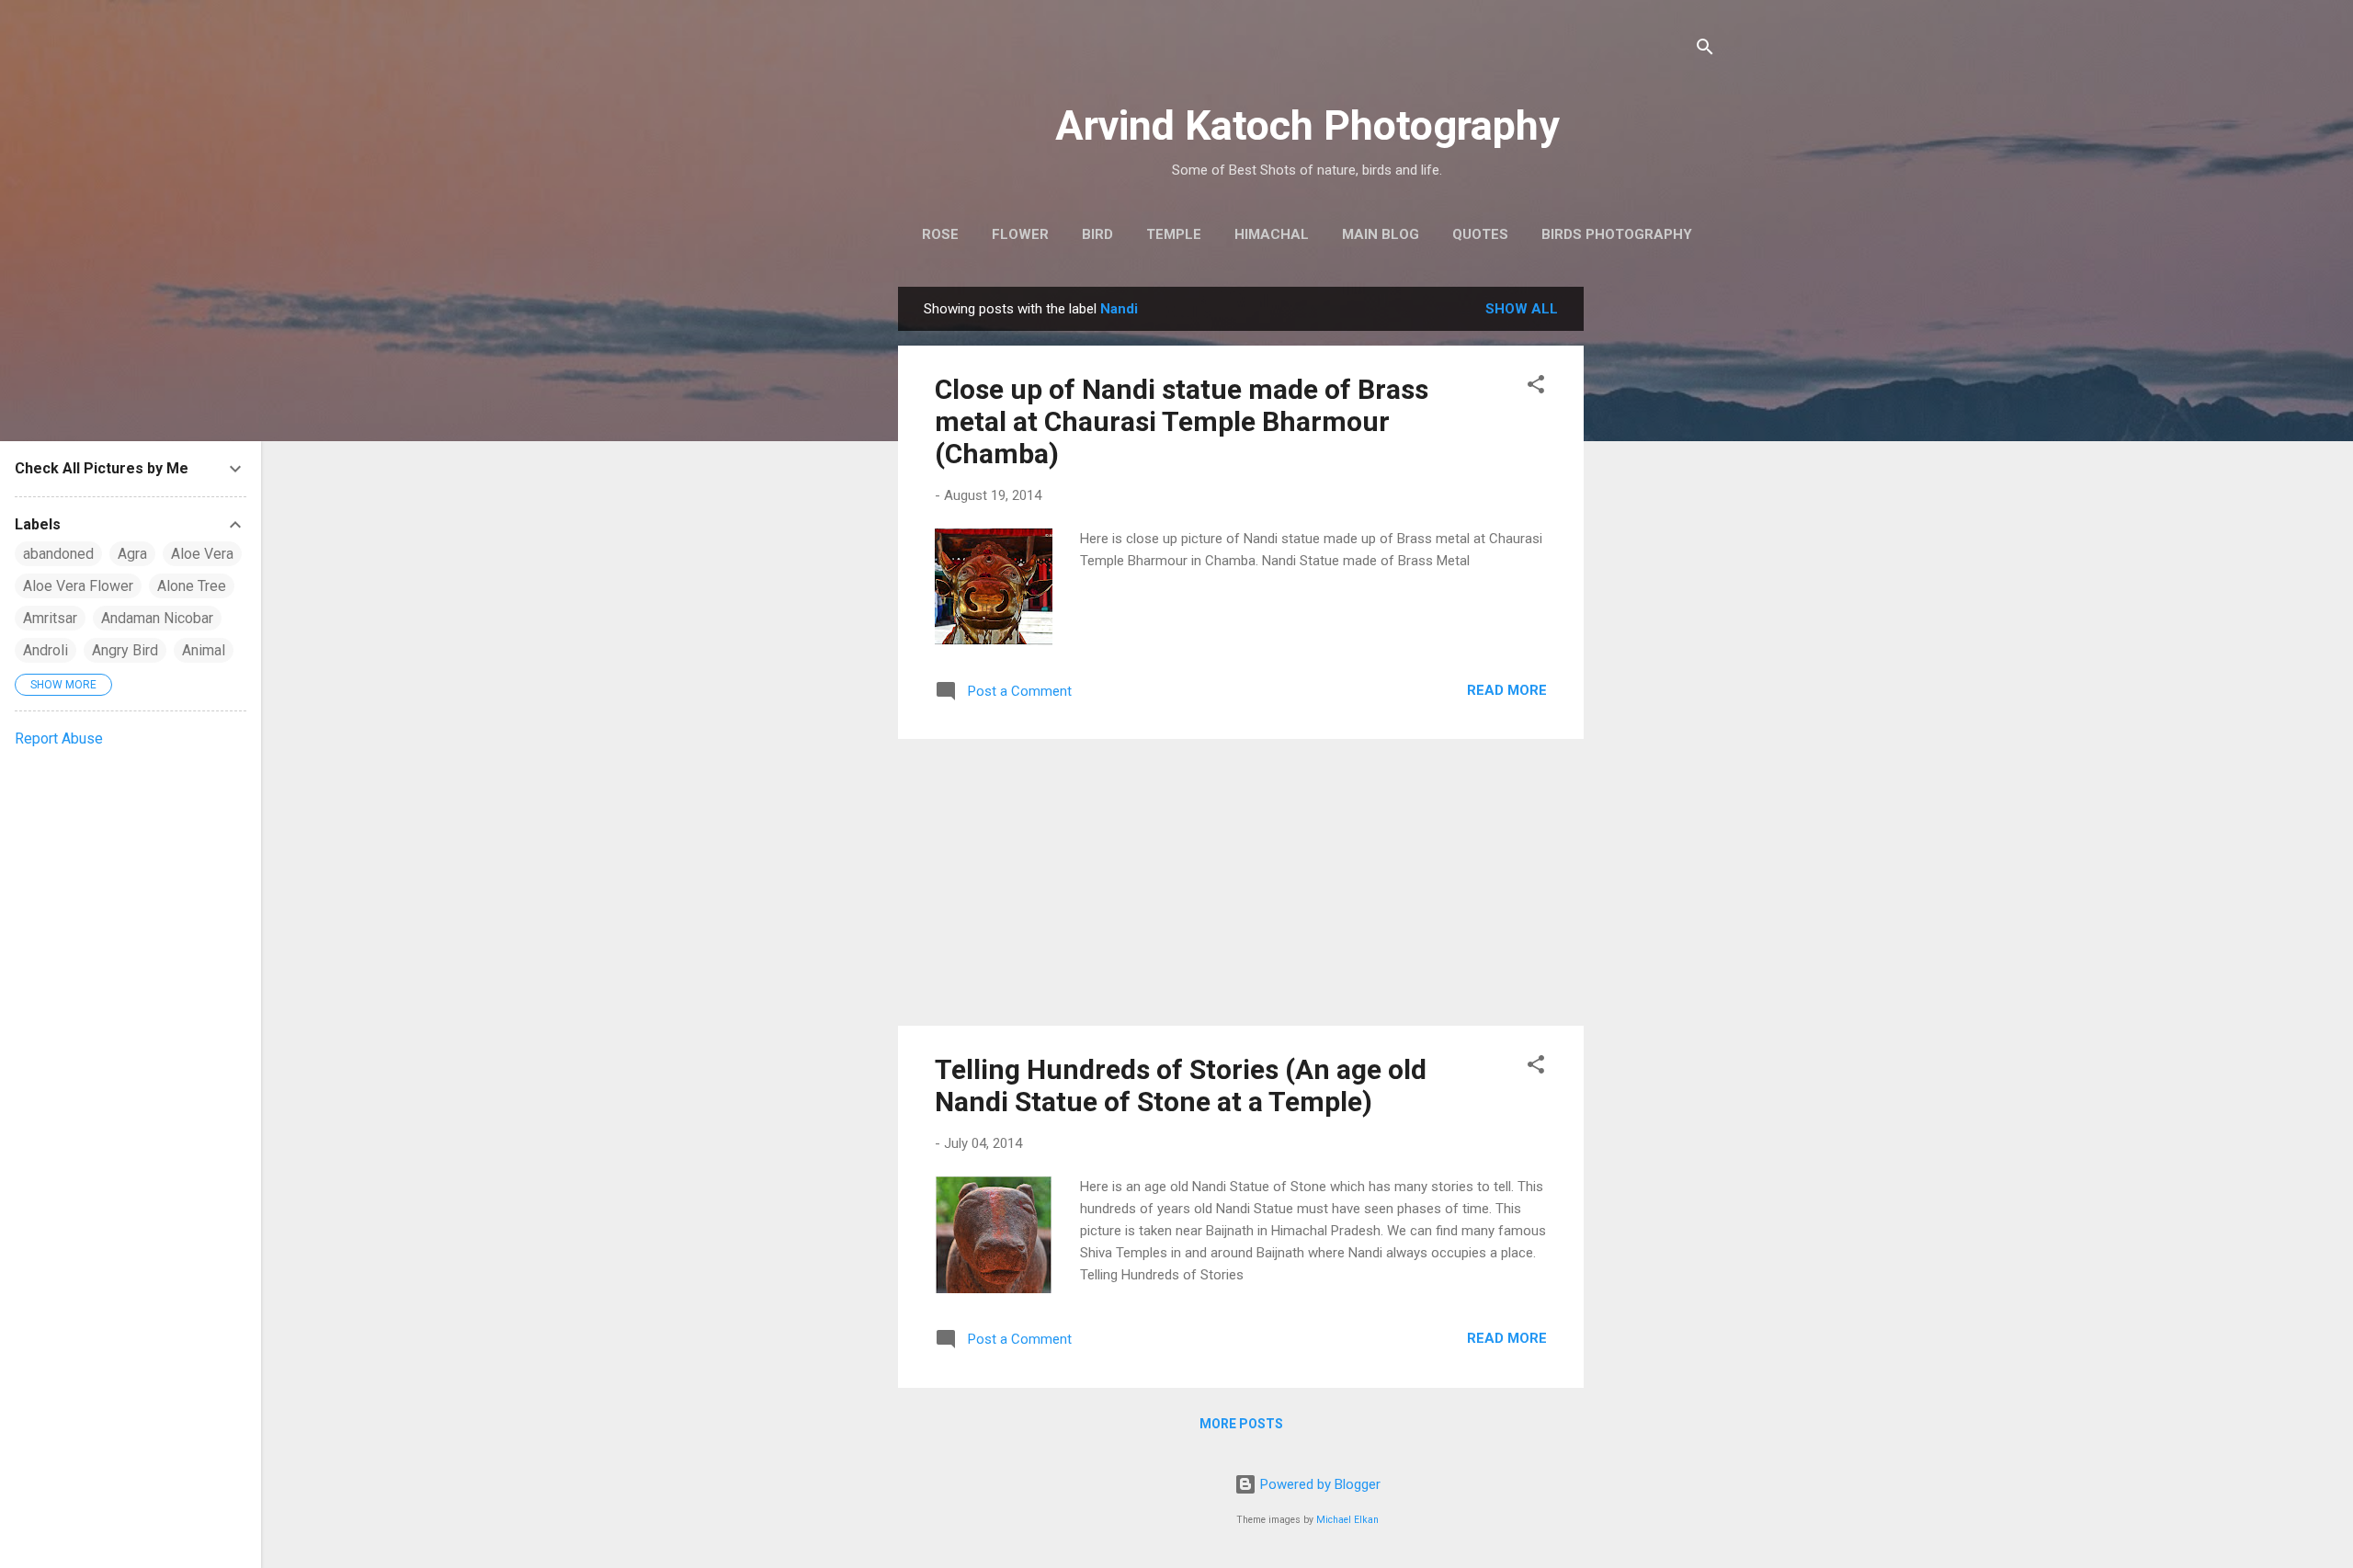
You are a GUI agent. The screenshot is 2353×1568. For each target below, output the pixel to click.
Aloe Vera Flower (78, 586)
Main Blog (1381, 234)
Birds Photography (1617, 234)
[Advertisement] (1657, 562)
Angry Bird (125, 650)
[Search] (1705, 50)
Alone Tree (192, 586)
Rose (940, 234)
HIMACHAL (1272, 234)
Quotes (1480, 234)
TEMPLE (1174, 234)
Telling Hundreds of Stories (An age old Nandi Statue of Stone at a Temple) (1181, 1085)
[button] (1536, 387)
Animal (204, 650)
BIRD (1097, 234)
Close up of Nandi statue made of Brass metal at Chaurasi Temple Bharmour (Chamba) (1182, 421)
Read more (1507, 690)
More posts (1241, 1424)
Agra (132, 554)
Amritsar (50, 618)
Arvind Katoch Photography (1307, 125)
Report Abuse (59, 739)
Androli (45, 650)
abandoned (58, 554)
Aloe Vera (202, 554)
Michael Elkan (1347, 1520)
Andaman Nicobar (157, 618)
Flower (1020, 234)
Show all (1522, 309)
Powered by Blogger (1319, 1484)
